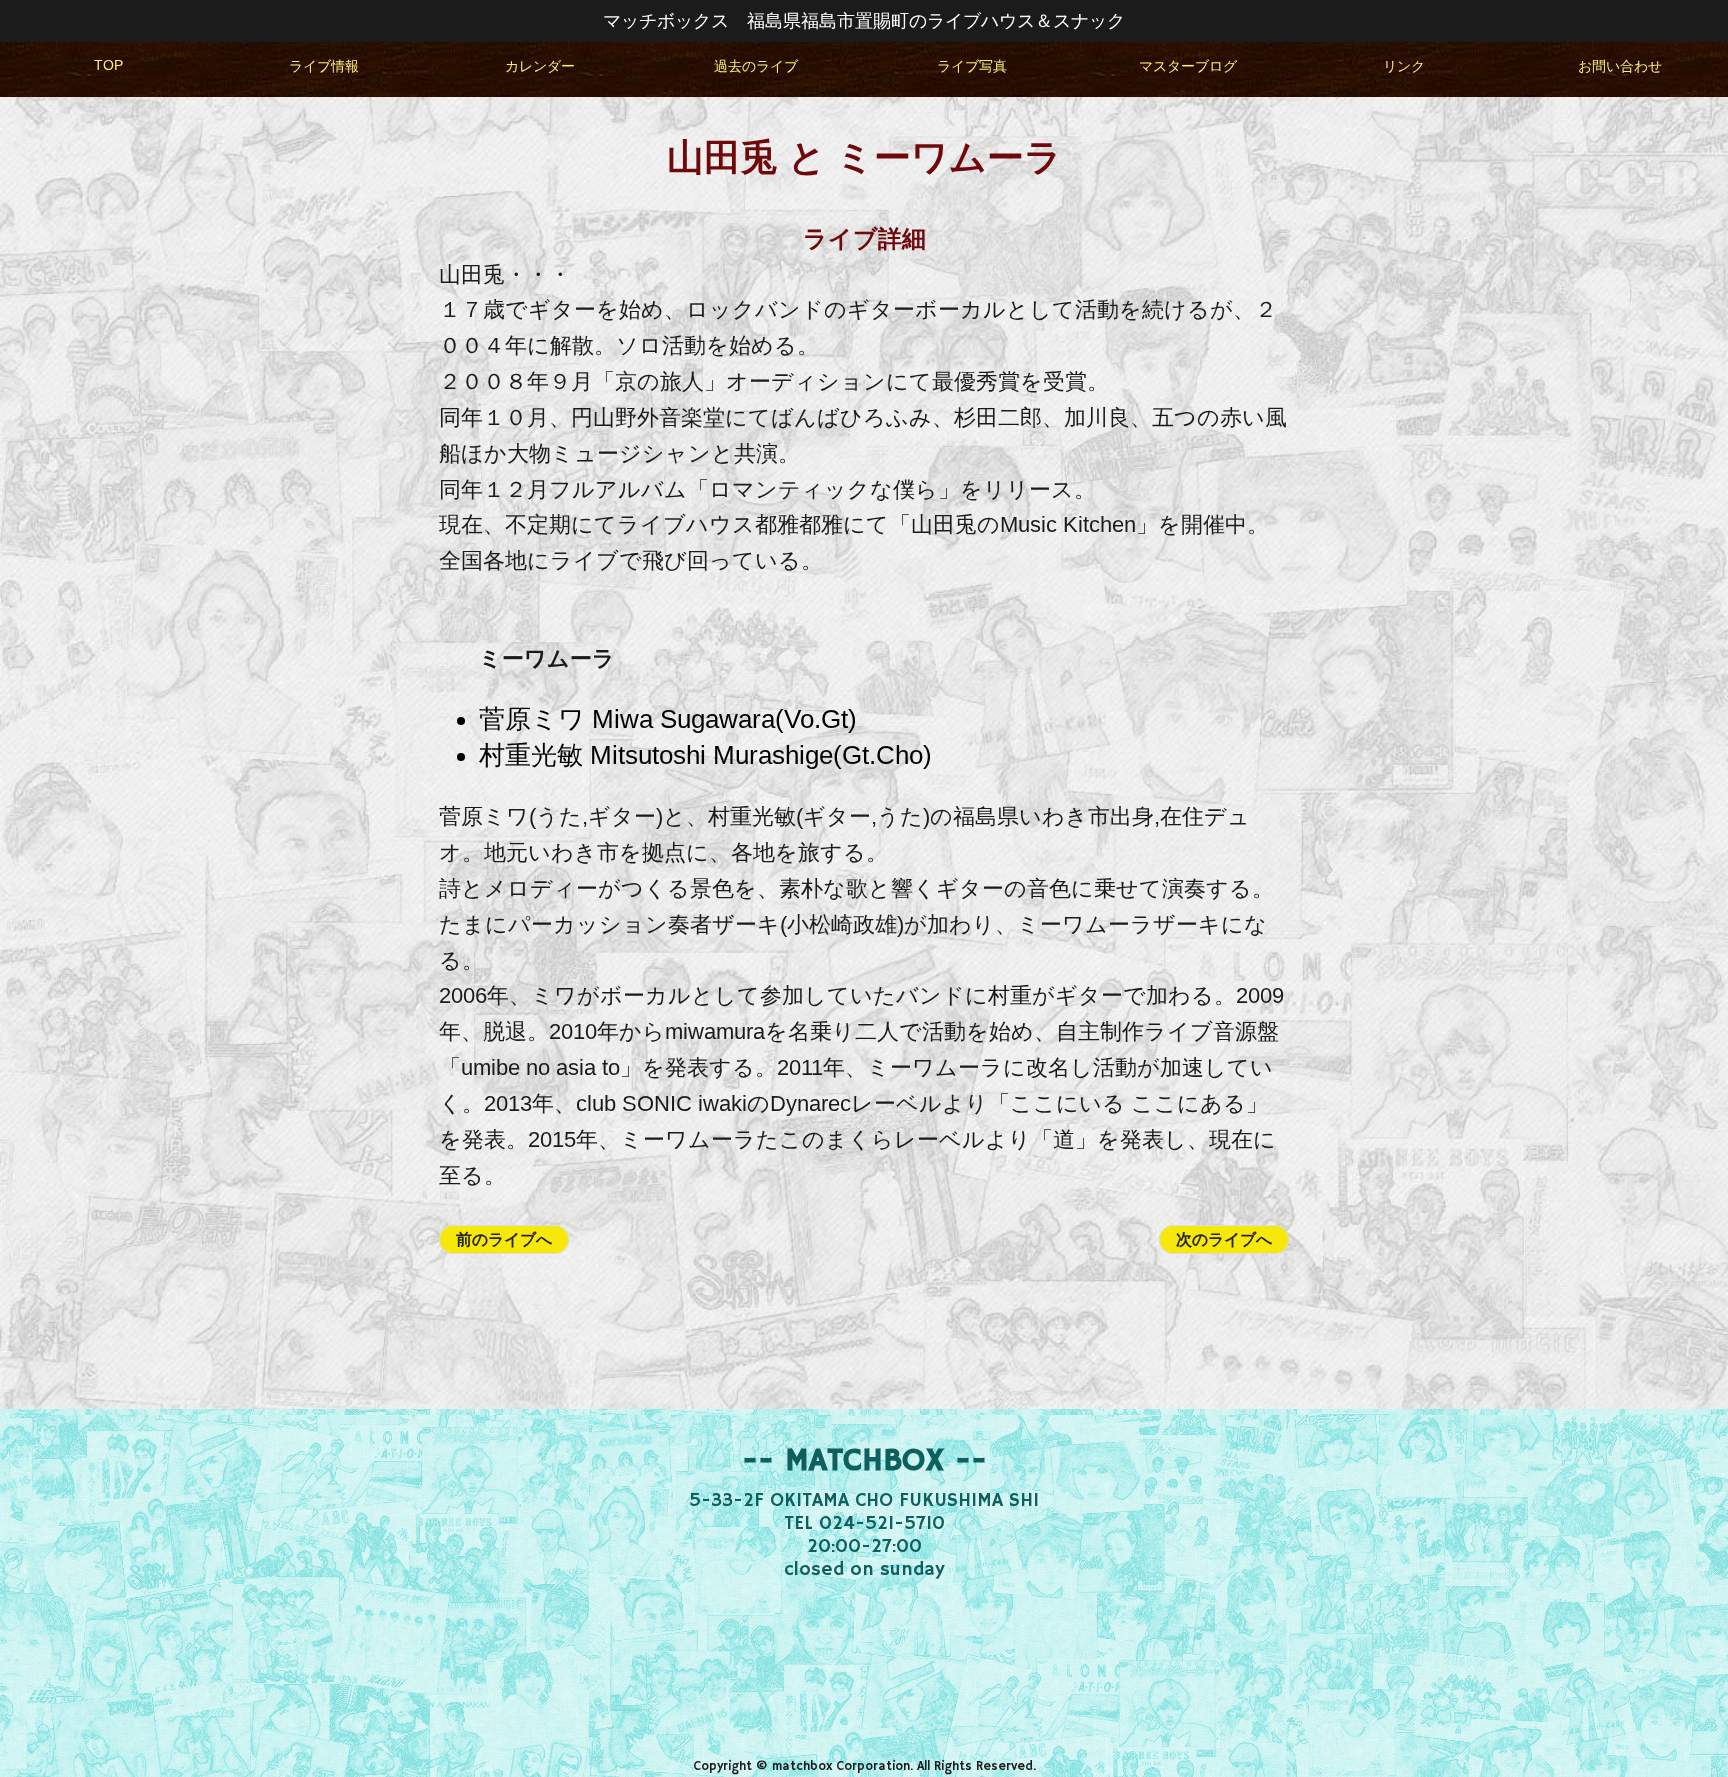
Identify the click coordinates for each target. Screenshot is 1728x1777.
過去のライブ (756, 66)
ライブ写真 (972, 66)
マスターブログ (1188, 66)
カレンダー (540, 66)
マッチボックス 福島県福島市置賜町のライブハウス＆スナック (864, 21)
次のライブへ (1224, 1239)
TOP (108, 65)
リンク (1404, 66)
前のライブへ (504, 1239)
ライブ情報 (324, 66)
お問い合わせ (1620, 66)
